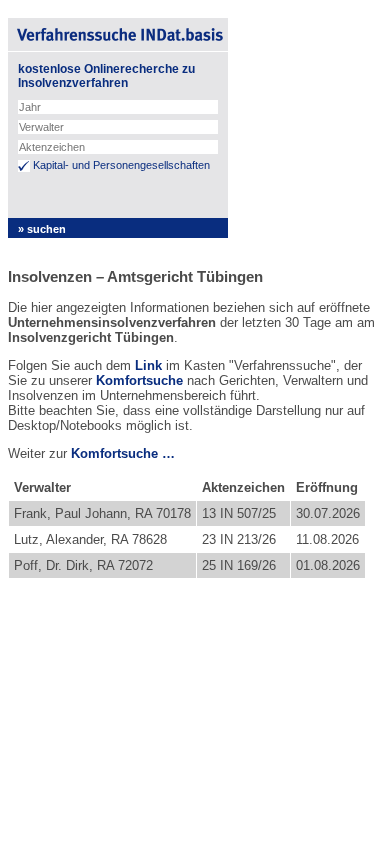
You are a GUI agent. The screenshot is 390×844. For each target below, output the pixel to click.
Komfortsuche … (123, 453)
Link (148, 365)
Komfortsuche (139, 380)
